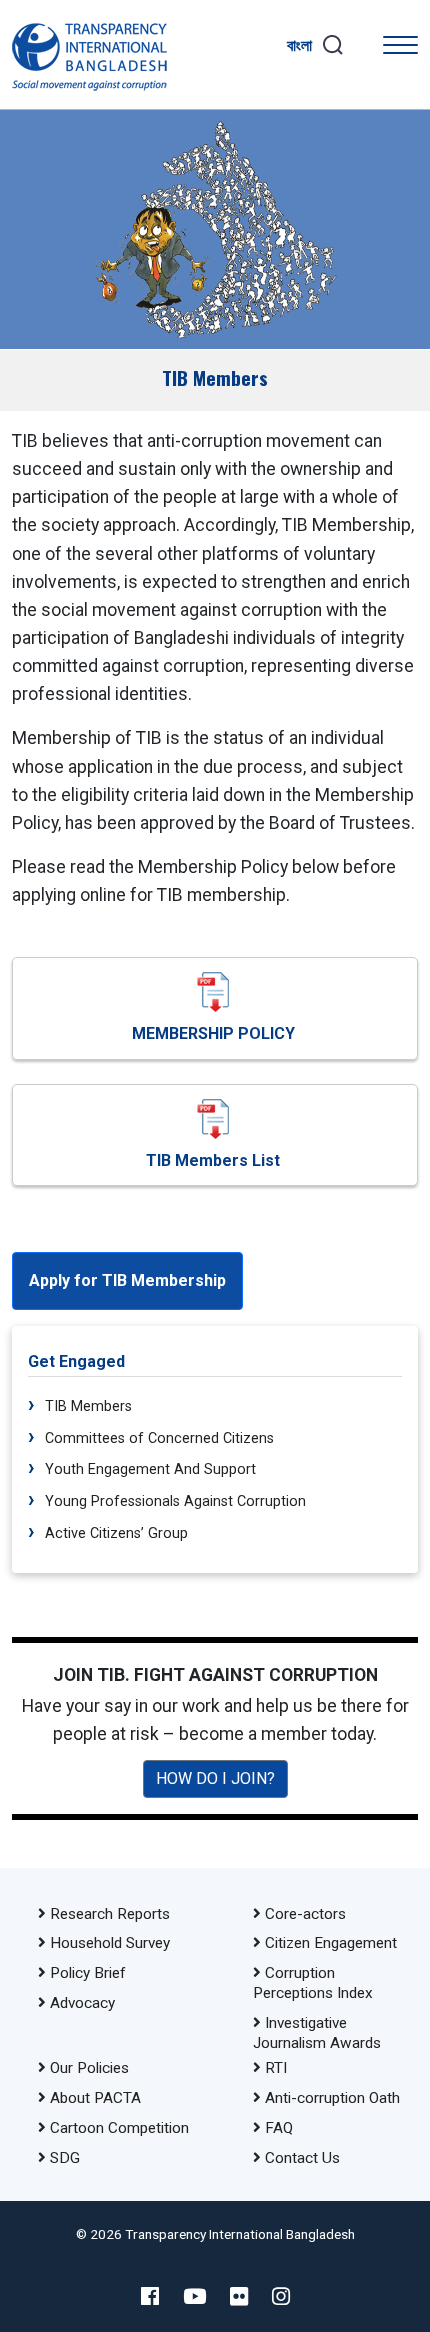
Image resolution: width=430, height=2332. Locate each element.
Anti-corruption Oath (332, 2098)
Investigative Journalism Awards (317, 2033)
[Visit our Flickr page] (239, 2297)
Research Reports (110, 1914)
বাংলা (299, 45)
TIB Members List (213, 1160)
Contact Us (302, 2158)
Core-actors (305, 1914)
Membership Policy (213, 1033)
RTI (276, 2068)
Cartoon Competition (119, 2128)
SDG (65, 2158)
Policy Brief (88, 1973)
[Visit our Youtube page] (194, 2297)
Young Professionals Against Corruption (173, 1501)
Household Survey (110, 1943)
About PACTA (95, 2098)
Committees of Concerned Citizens (157, 1438)
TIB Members (86, 1406)
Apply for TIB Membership (127, 1280)
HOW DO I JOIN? (215, 1778)
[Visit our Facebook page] (150, 2297)
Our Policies (89, 2068)
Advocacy (82, 2003)
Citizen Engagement (331, 1943)
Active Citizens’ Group (114, 1533)
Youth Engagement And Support (148, 1469)
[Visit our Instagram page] (281, 2297)
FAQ (279, 2128)
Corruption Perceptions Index (313, 1983)
